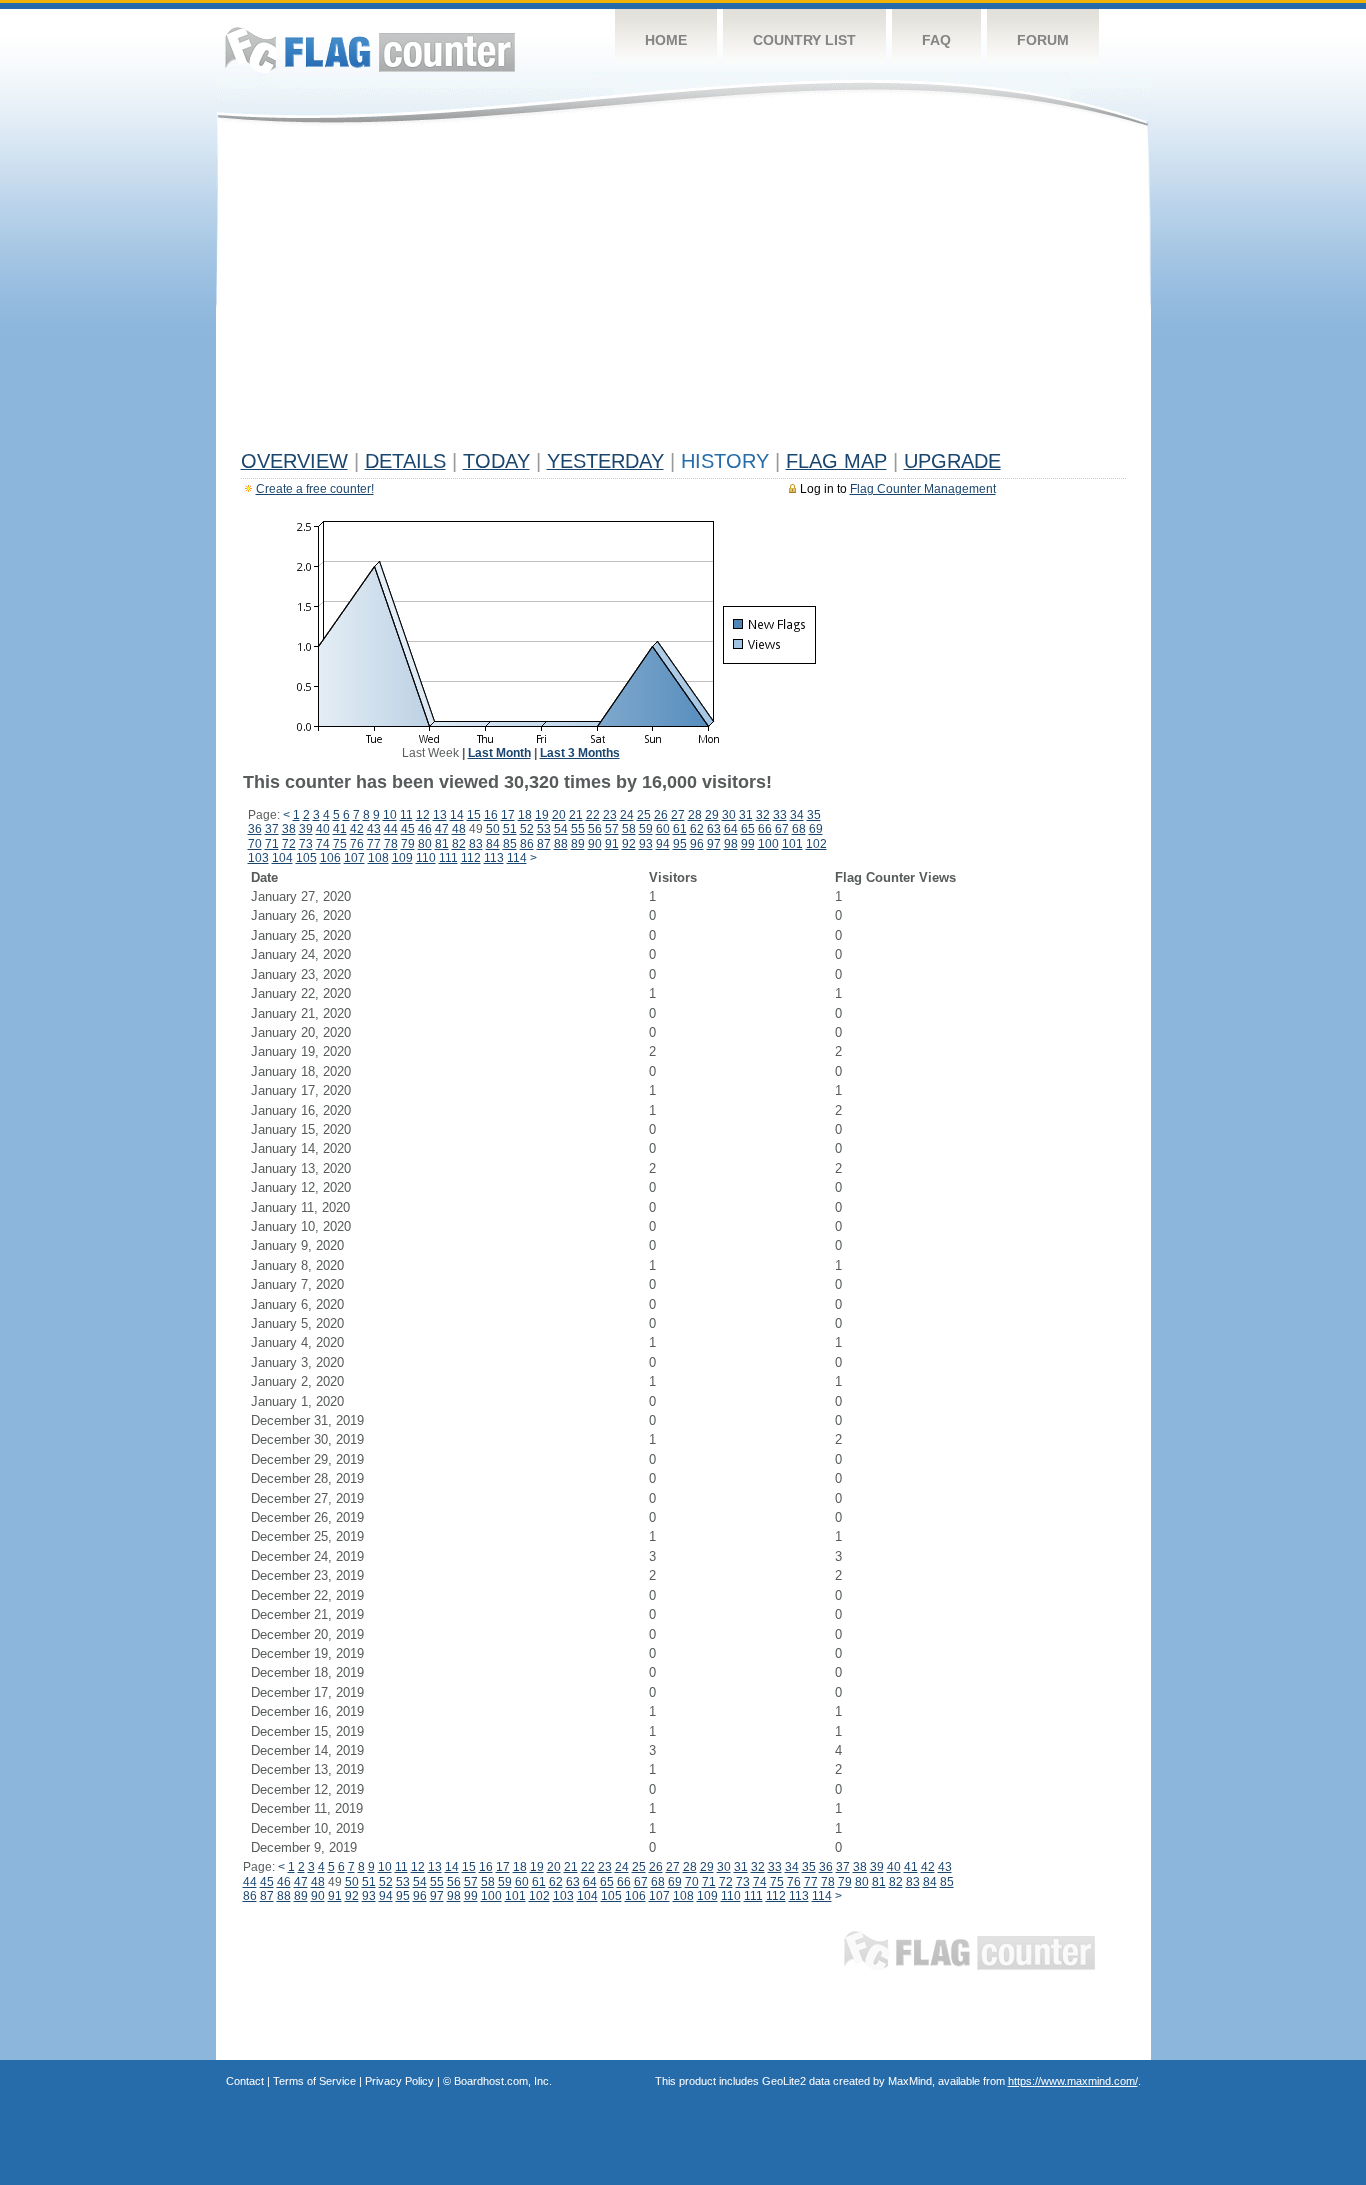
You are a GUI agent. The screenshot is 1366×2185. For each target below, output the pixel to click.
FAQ (936, 40)
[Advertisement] (683, 292)
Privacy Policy (399, 2081)
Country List (804, 40)
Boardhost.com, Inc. (503, 2081)
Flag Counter (370, 49)
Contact (245, 2081)
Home (666, 40)
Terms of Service (314, 2081)
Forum (1043, 40)
